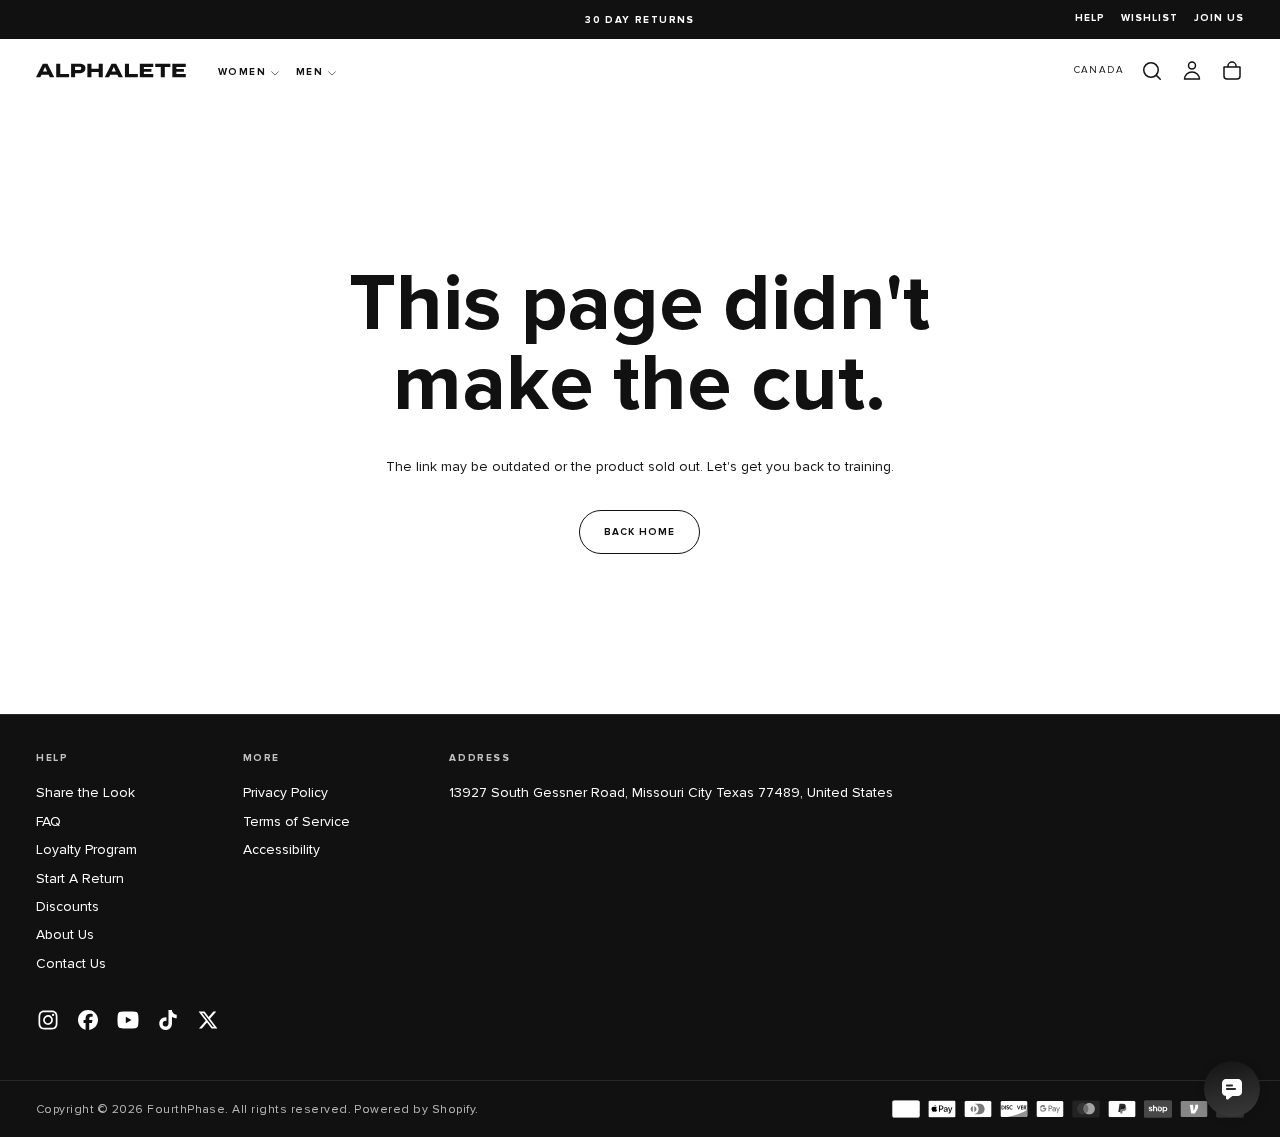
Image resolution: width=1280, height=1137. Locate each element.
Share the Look (85, 792)
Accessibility (281, 849)
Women (242, 72)
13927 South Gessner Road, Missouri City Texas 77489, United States (671, 792)
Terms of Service (296, 821)
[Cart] (1232, 71)
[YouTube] (128, 1020)
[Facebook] (88, 1020)
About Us (65, 934)
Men (309, 72)
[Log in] (1192, 71)
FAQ (48, 821)
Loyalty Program (86, 849)
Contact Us (71, 963)
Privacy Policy (285, 792)
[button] (1099, 70)
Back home (639, 532)
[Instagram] (48, 1020)
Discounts (67, 906)
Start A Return (80, 878)
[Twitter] (208, 1020)
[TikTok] (168, 1020)
